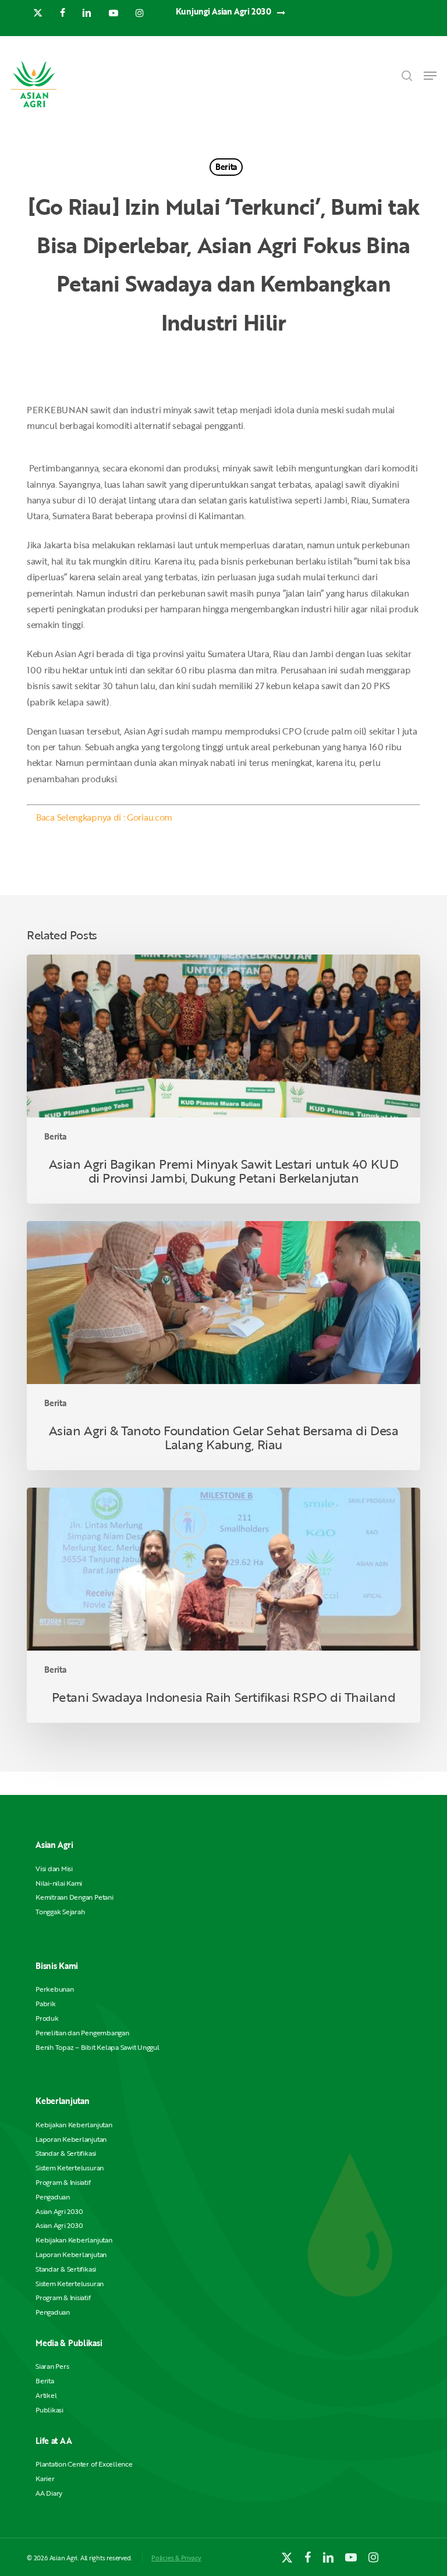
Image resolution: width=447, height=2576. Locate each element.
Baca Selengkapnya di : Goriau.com (104, 817)
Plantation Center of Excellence (84, 2464)
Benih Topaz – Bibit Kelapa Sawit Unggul (97, 2047)
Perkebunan (55, 1989)
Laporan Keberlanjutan (71, 2139)
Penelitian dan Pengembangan (82, 2033)
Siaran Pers (52, 2366)
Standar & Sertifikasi (66, 2153)
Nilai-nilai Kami (59, 1883)
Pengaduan (53, 2197)
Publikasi (49, 2410)
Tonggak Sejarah (60, 1912)
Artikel (46, 2395)
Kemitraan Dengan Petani (74, 1897)
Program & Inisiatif (63, 2182)
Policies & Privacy (176, 2558)
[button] (430, 76)
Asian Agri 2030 (59, 2211)
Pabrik (46, 2004)
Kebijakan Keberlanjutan (74, 2125)
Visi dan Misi (54, 1869)
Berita (226, 167)
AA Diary (49, 2493)
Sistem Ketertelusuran (70, 2168)
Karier (45, 2479)
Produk (47, 2018)
